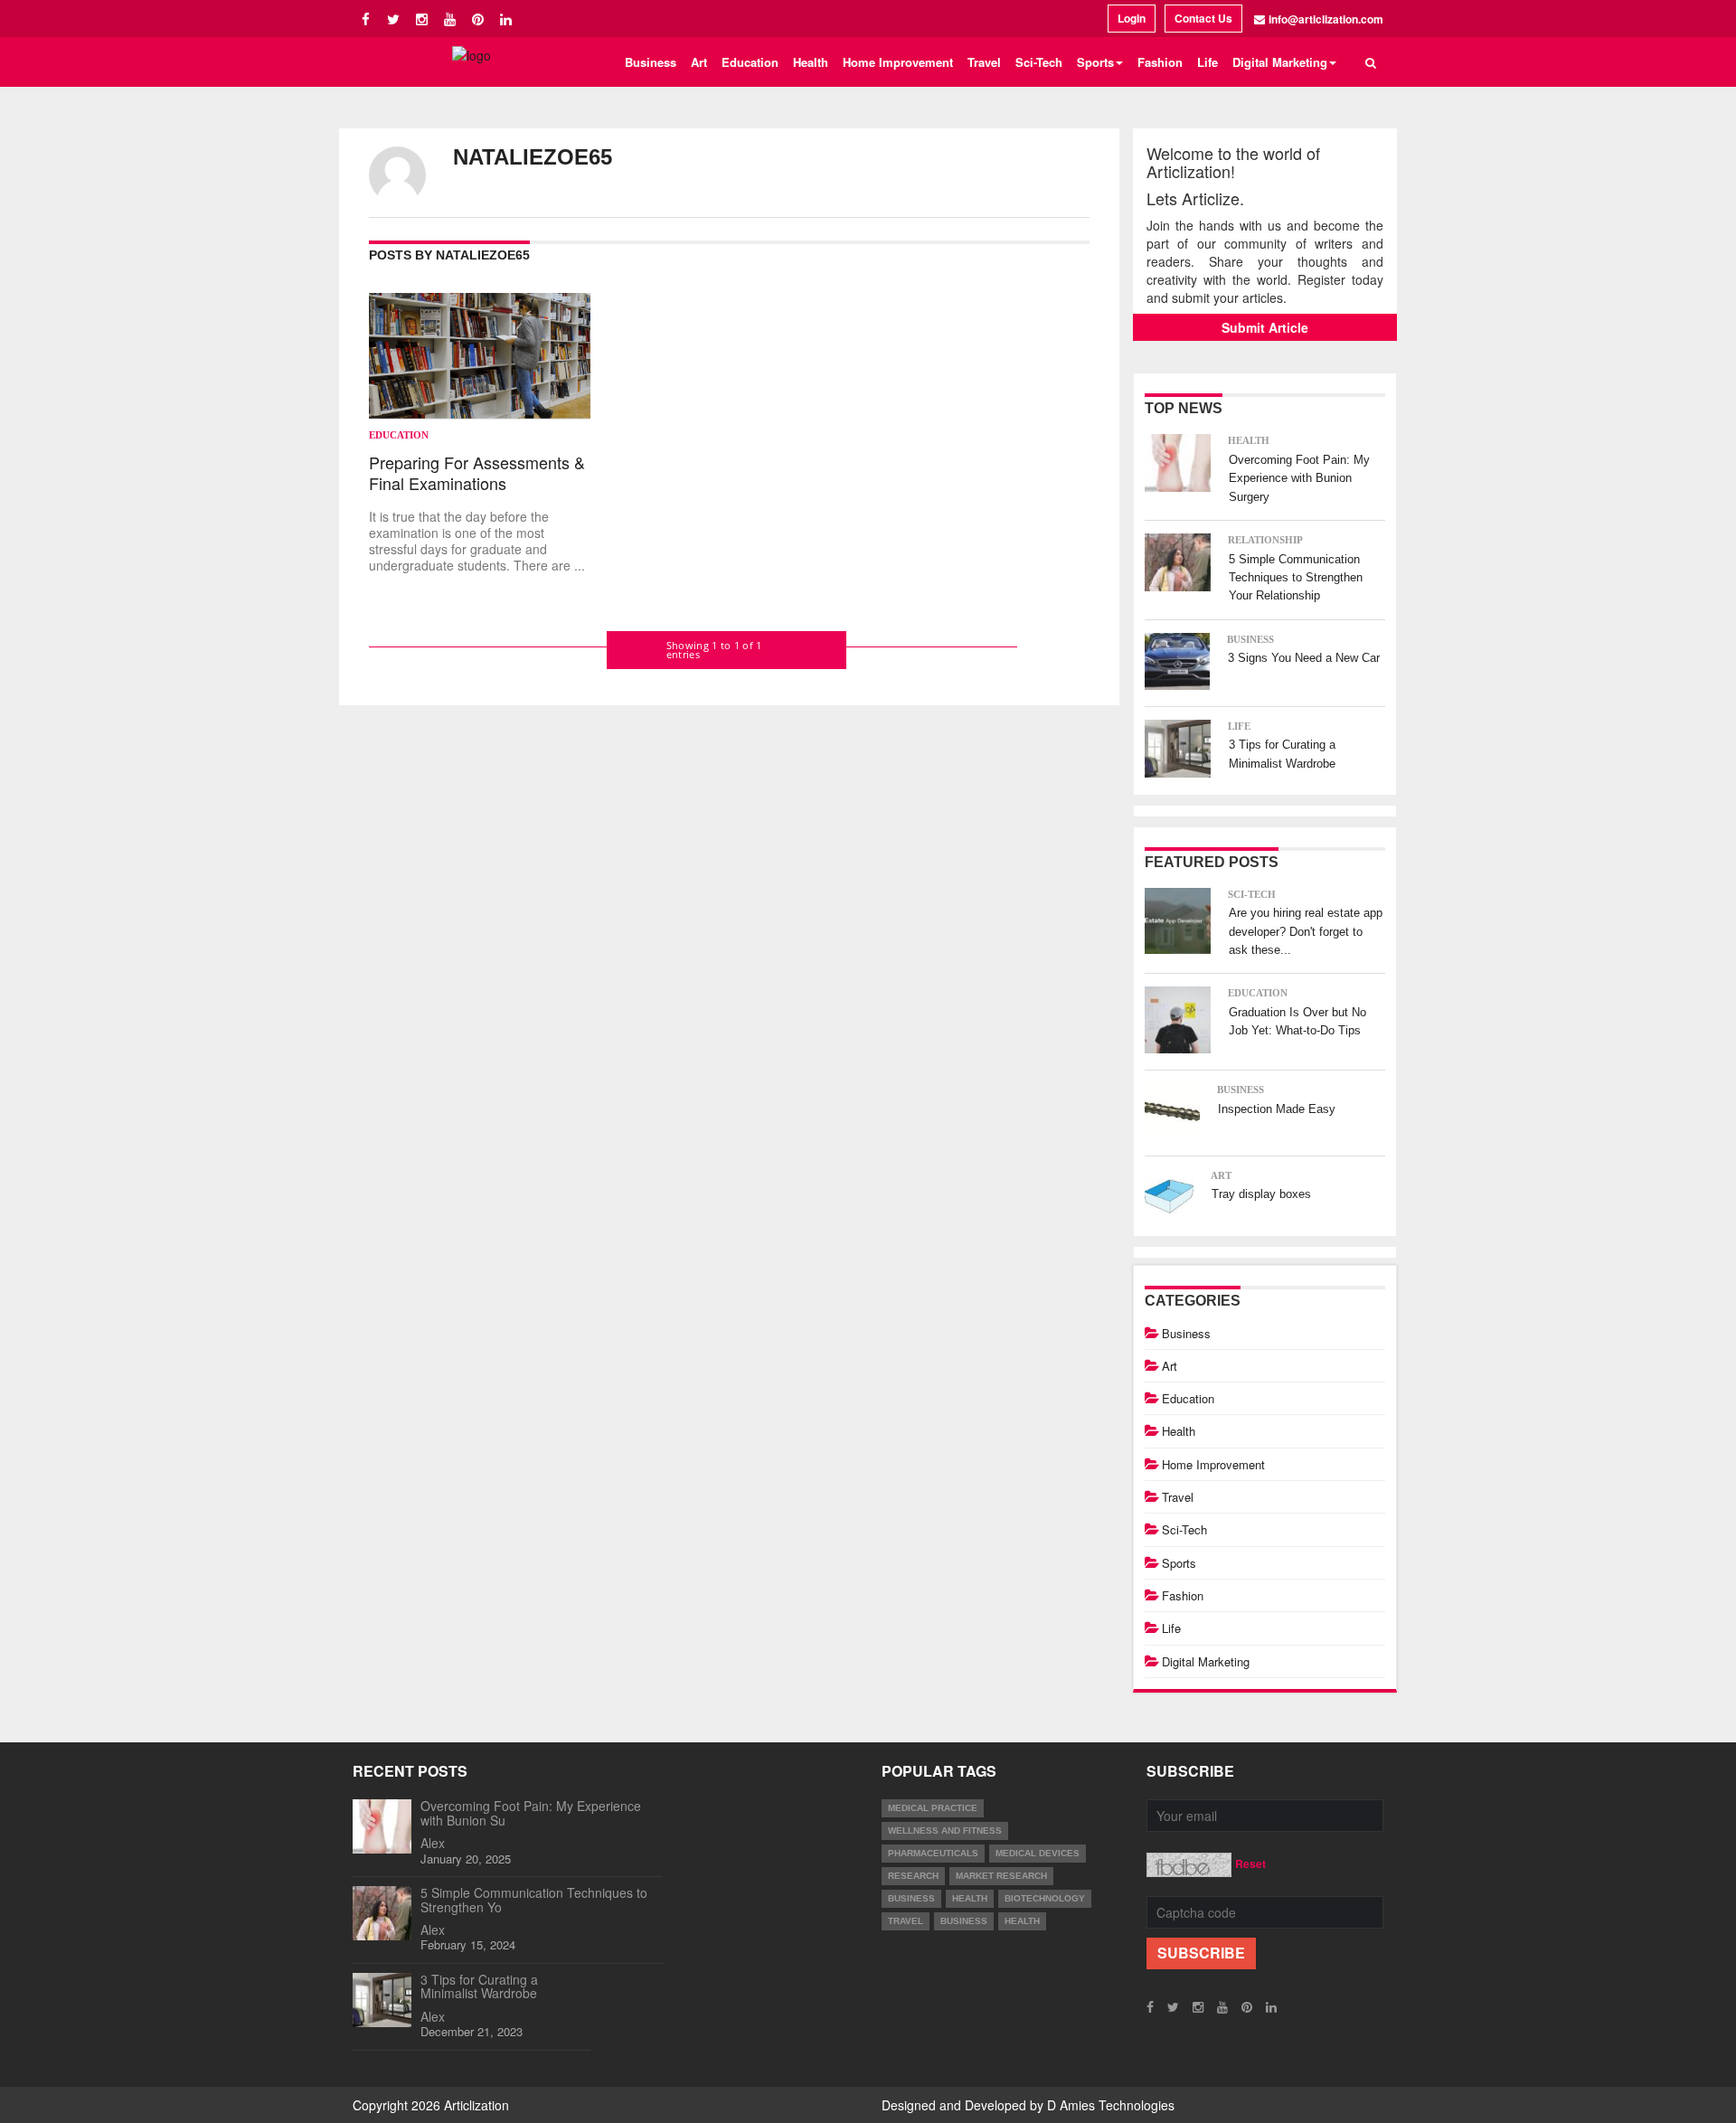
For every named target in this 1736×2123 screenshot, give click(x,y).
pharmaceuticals (933, 1853)
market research (1001, 1876)
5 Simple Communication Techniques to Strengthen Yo (534, 1899)
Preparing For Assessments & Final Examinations (477, 473)
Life (1208, 62)
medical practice (933, 1808)
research (913, 1876)
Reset (1250, 1864)
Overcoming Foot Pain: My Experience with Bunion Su (531, 1812)
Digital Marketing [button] (1280, 62)
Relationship (1265, 540)
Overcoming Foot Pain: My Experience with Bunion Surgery (1299, 478)
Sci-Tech (1039, 62)
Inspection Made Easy (1277, 1109)
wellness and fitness (945, 1830)
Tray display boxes (1261, 1194)
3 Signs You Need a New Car (1304, 658)
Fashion (1160, 62)
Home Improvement (898, 62)
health (970, 1898)
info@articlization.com (1326, 19)
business (911, 1898)
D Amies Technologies (1111, 2105)
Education (750, 62)
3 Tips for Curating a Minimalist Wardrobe (479, 1986)
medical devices (1038, 1853)
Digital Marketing (1206, 1661)
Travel (984, 62)
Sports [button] (1095, 62)
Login (1132, 18)
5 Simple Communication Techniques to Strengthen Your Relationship (1296, 578)
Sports (1179, 1563)
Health (811, 62)
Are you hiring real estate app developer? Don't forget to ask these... (1306, 931)
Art (699, 62)
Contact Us (1203, 18)
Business (651, 62)
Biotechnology (1045, 1898)
